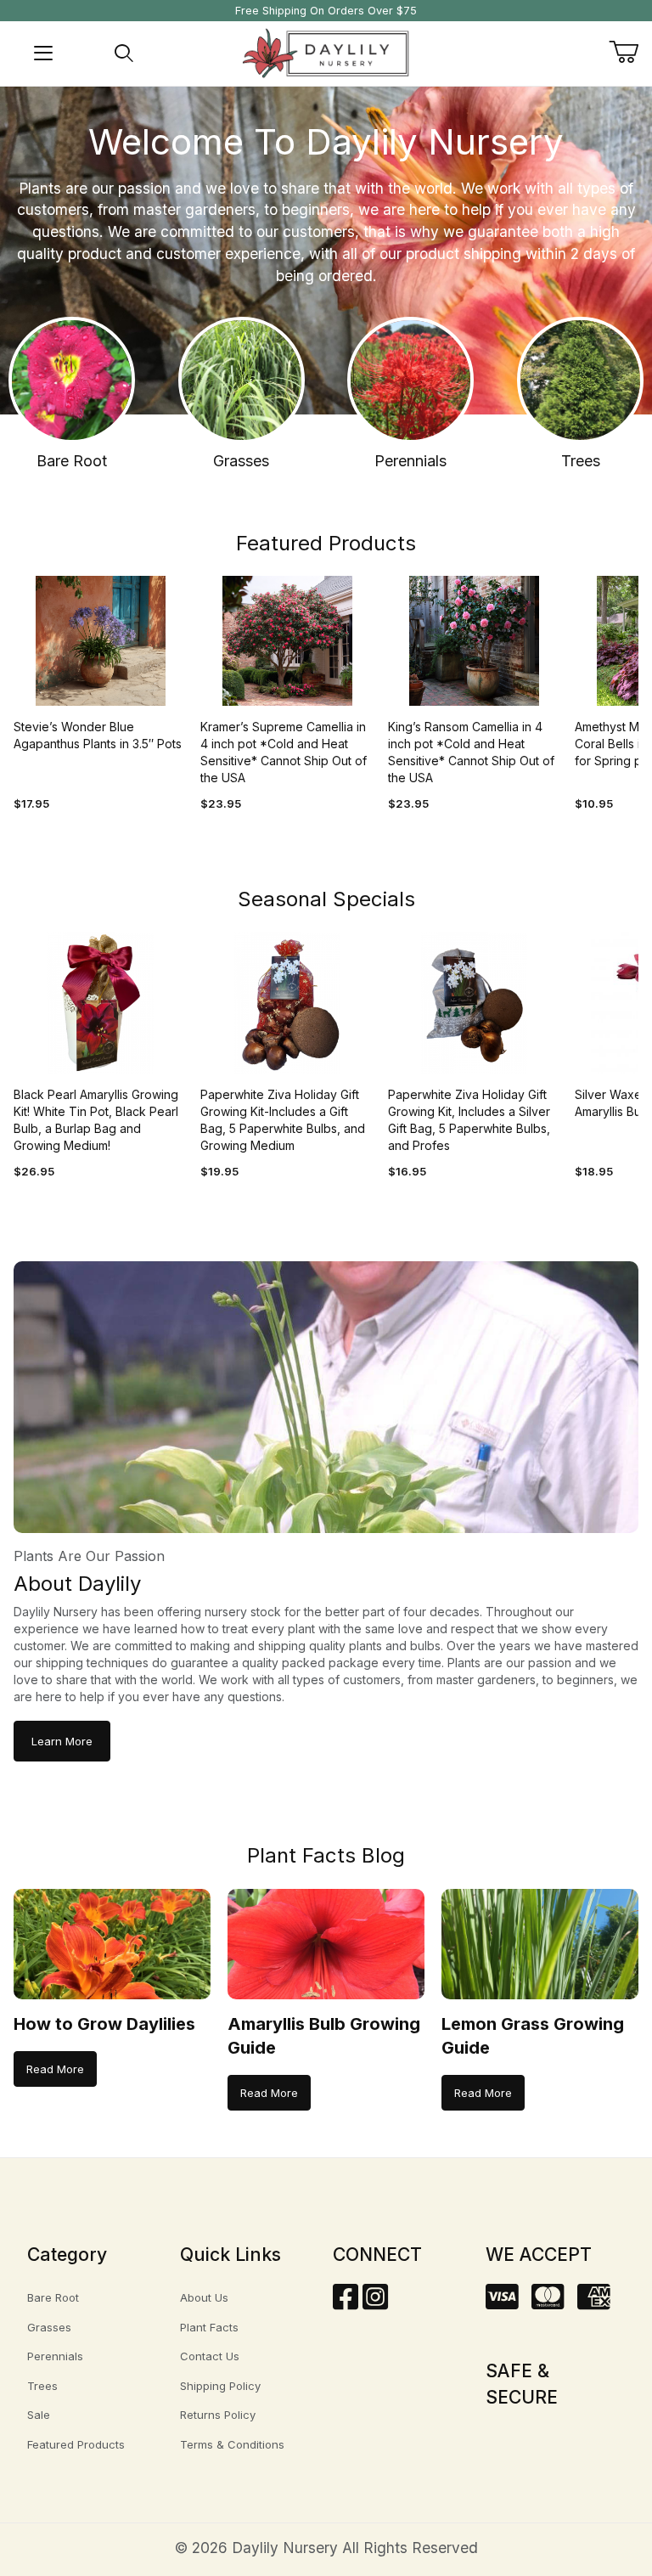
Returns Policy (218, 2415)
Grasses (49, 2327)
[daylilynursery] (326, 52)
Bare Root (53, 2297)
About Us (204, 2297)
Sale (39, 2415)
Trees (42, 2386)
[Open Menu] (43, 54)
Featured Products (76, 2444)
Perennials (55, 2356)
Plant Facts (209, 2327)
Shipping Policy (220, 2386)
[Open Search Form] (124, 54)
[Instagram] (375, 2302)
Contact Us (210, 2356)
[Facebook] (346, 2302)
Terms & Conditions (232, 2444)
